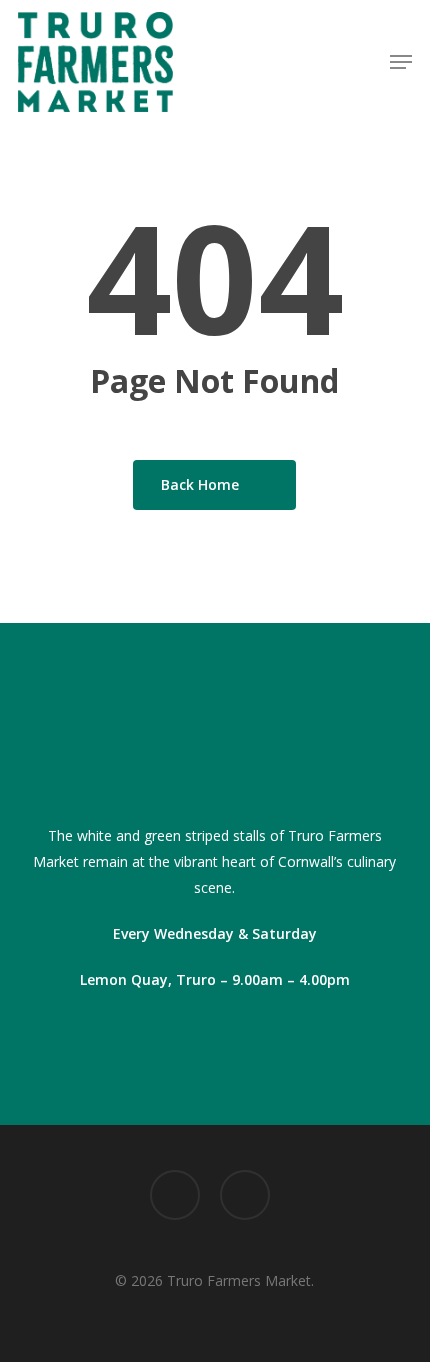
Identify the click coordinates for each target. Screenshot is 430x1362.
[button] (401, 62)
